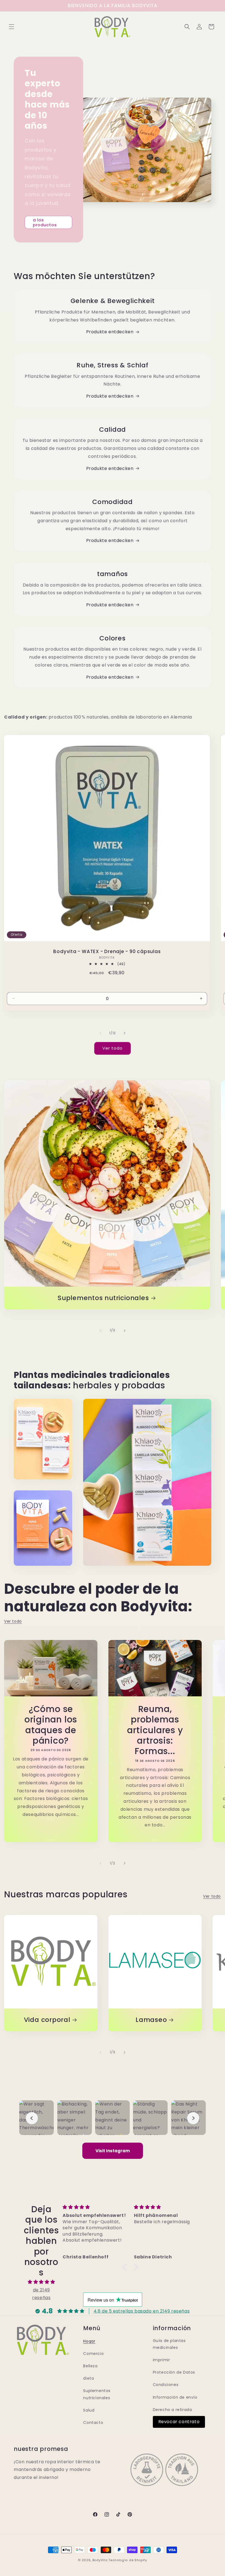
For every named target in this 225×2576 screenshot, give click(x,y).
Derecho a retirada (172, 2410)
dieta (88, 2378)
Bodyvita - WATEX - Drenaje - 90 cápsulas (107, 952)
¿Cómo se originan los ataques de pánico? (51, 1725)
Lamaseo (151, 2020)
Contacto (93, 2423)
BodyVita (100, 2560)
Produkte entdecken (110, 332)
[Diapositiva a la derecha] (125, 1033)
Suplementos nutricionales (103, 1298)
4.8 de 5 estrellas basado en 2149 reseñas (142, 2311)
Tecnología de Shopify (128, 2560)
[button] (12, 27)
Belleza (90, 2366)
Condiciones (166, 2385)
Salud (89, 2410)
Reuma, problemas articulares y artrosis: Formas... (155, 1730)
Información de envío (175, 2397)
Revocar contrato (179, 2422)
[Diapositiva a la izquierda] (100, 1033)
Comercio (93, 2354)
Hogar (89, 2341)
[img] (41, 2282)
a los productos (45, 222)
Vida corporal (47, 2020)
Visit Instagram (113, 2151)
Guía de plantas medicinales (169, 2344)
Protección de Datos (174, 2372)
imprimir (161, 2360)
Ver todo (113, 1048)
